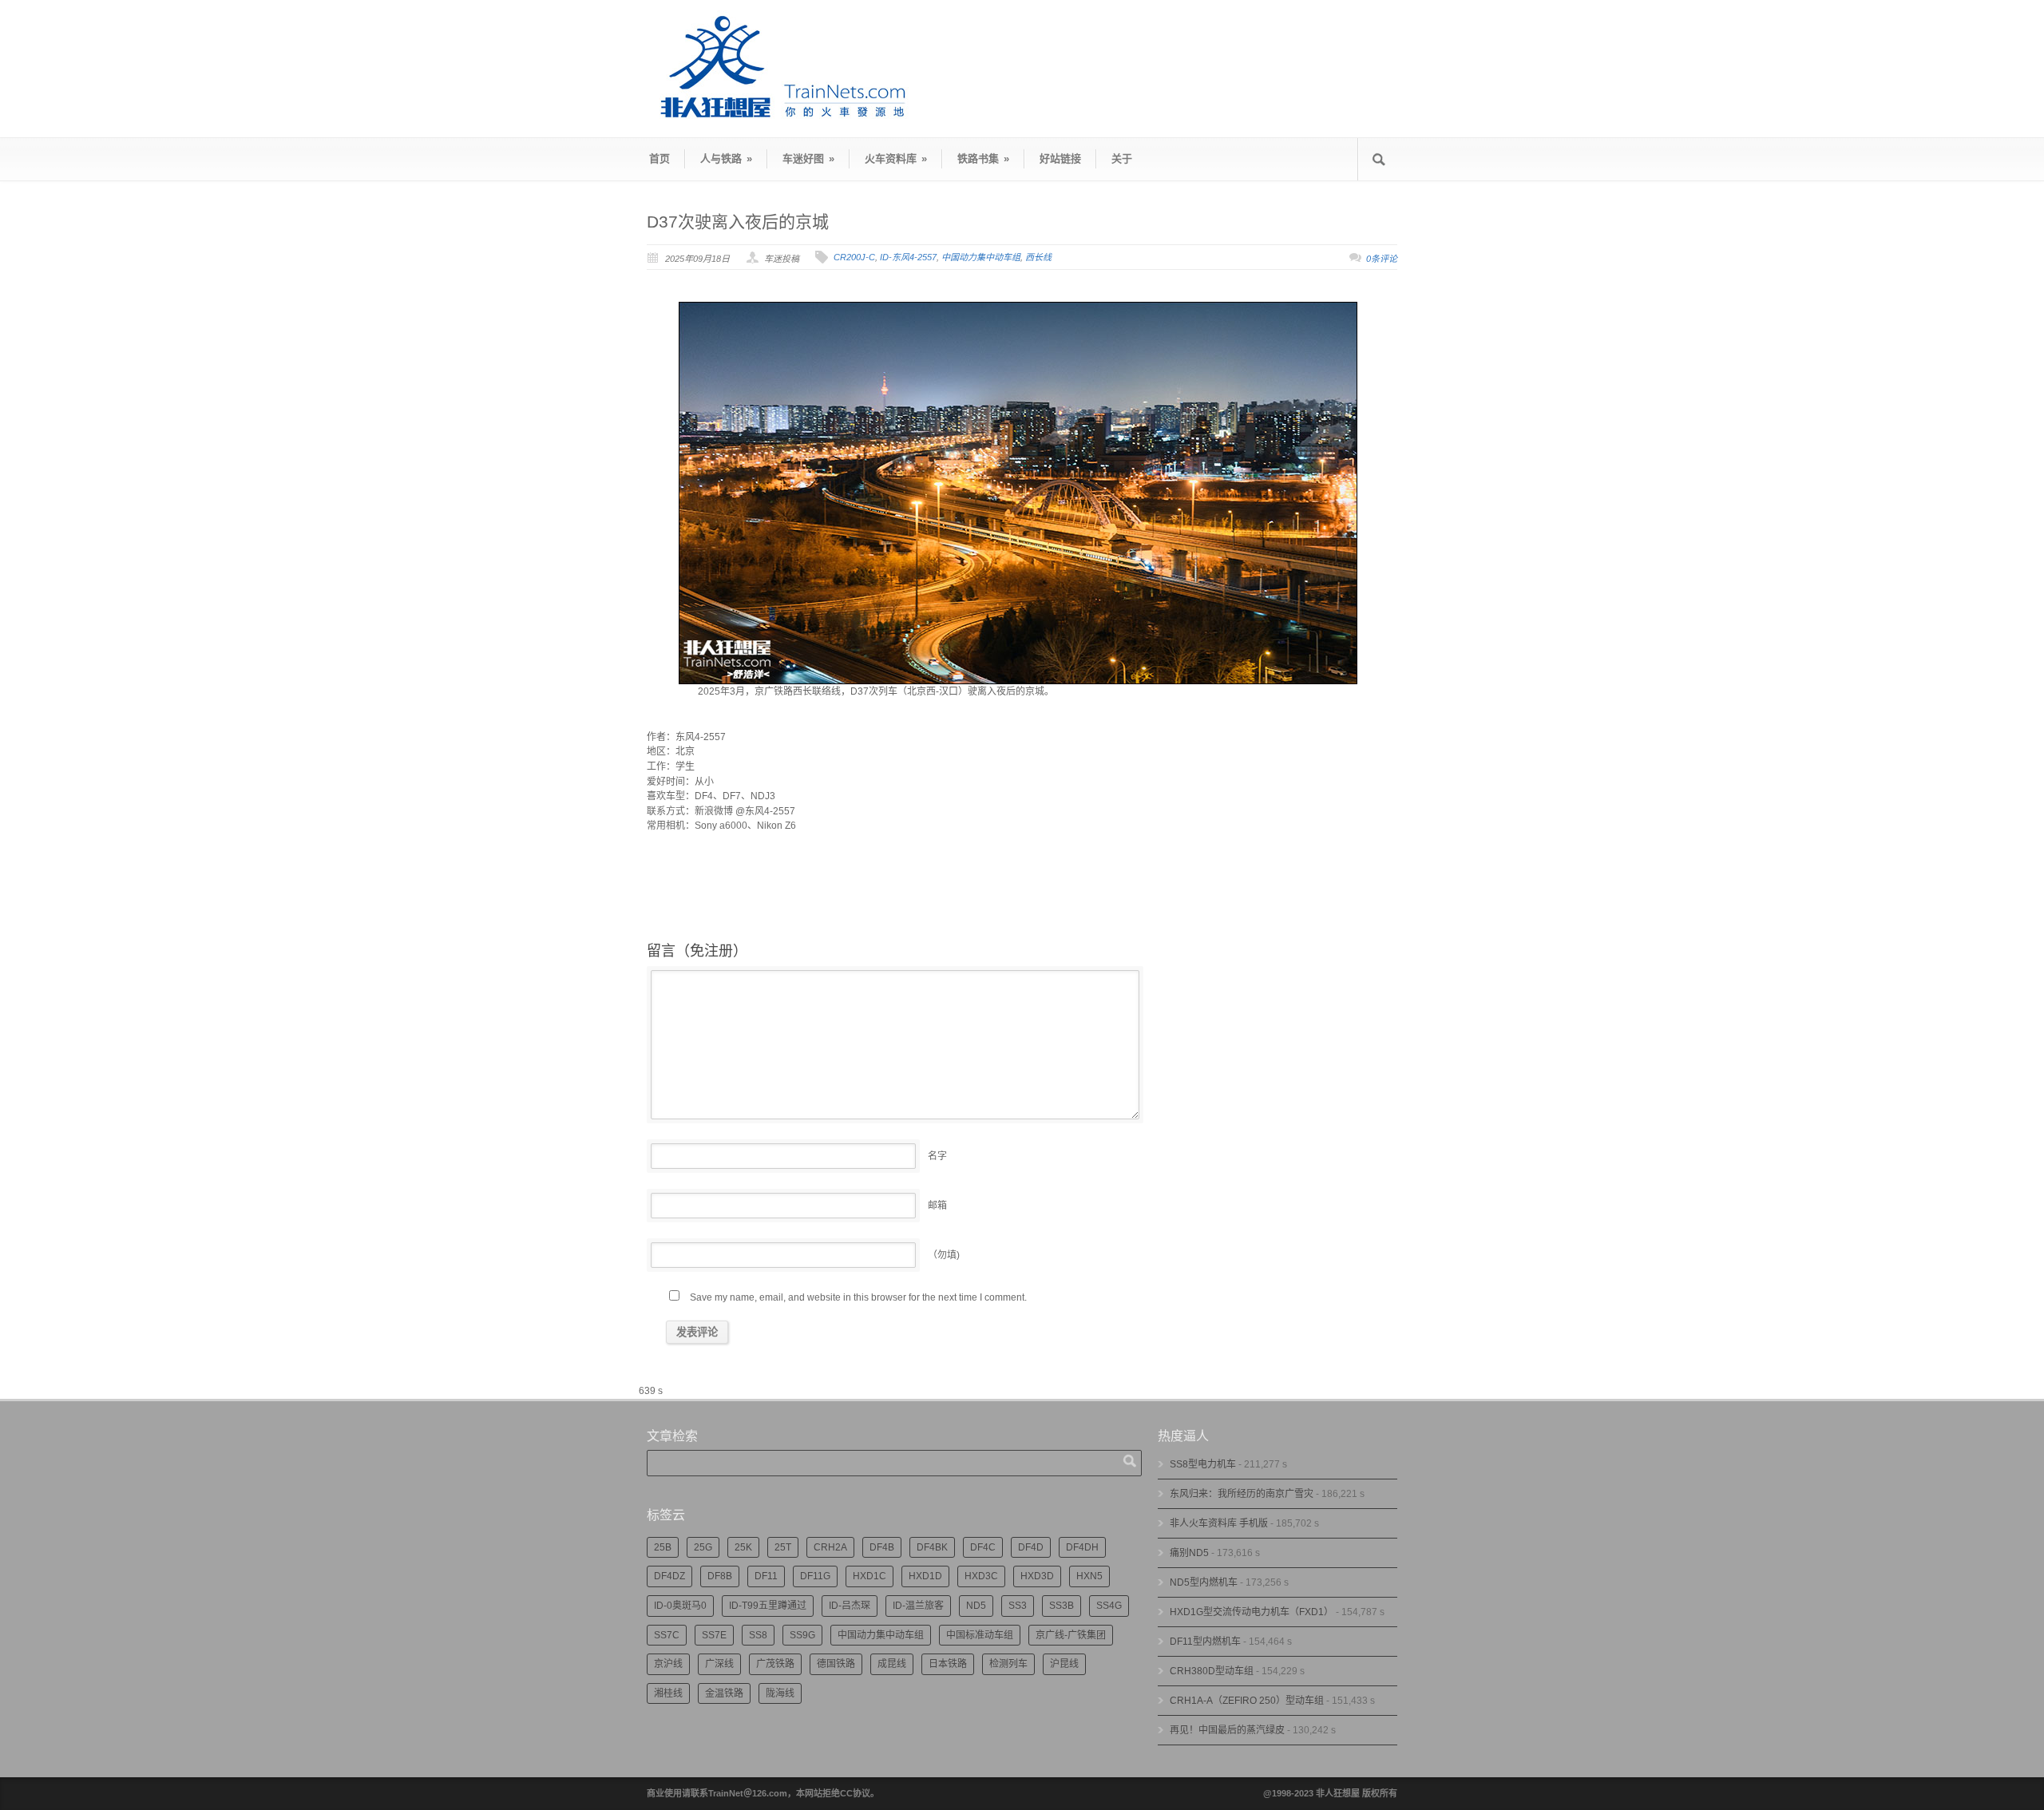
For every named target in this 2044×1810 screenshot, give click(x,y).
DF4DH (1082, 1547)
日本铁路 (948, 1664)
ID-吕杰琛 (850, 1606)
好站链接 (1060, 158)
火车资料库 (896, 158)
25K (743, 1547)
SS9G (802, 1635)
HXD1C (869, 1576)
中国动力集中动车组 (981, 257)
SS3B (1062, 1606)
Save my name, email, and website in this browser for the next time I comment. (858, 1297)
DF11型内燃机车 (1205, 1642)
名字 (937, 1156)
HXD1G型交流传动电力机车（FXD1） (1252, 1612)
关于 (1122, 158)
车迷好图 (808, 158)
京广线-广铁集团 (1071, 1635)
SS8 (758, 1635)
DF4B (882, 1547)
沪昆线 (1064, 1664)
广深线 (719, 1664)
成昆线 (892, 1664)
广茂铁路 (775, 1664)
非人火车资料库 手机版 (1219, 1523)
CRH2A (830, 1547)
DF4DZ (669, 1576)
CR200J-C (854, 257)
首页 (660, 158)
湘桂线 (668, 1693)
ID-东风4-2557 (908, 257)
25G (703, 1547)
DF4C (983, 1547)
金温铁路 (724, 1693)
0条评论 (1382, 259)
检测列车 (1008, 1664)
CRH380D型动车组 (1212, 1671)
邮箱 (937, 1206)
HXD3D (1037, 1576)
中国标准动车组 (980, 1635)
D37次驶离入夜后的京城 (738, 222)
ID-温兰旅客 (918, 1606)
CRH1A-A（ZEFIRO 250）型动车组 (1247, 1701)
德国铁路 (836, 1664)
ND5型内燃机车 (1204, 1582)
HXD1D (925, 1576)
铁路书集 (983, 158)
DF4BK (932, 1547)
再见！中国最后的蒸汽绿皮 (1227, 1730)
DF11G (815, 1576)
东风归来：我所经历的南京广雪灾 (1242, 1494)
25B (663, 1547)
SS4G (1109, 1606)
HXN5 (1089, 1576)
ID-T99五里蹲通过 (768, 1606)
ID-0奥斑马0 (680, 1606)
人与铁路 (726, 158)
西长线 (1038, 257)
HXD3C (981, 1576)
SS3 (1018, 1606)
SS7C (667, 1635)
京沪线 (668, 1664)
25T (783, 1547)
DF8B (720, 1576)
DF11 (766, 1576)
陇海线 (780, 1693)
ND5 (976, 1606)
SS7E (714, 1635)
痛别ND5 (1189, 1553)
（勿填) (944, 1255)
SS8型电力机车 (1203, 1464)
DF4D (1031, 1547)
